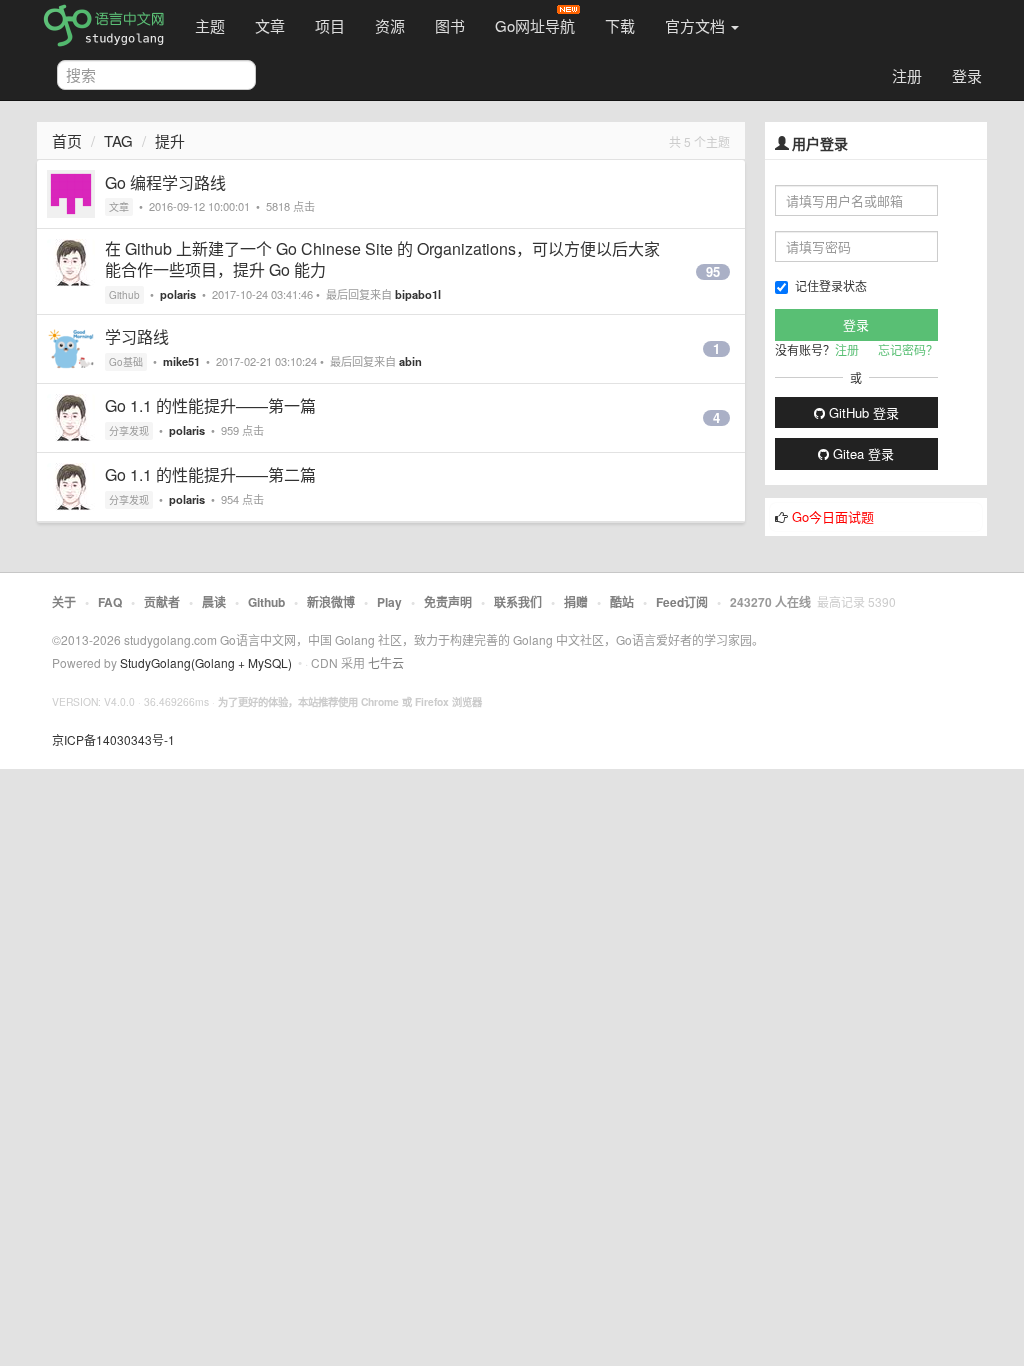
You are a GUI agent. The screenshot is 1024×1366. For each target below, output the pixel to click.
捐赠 (576, 602)
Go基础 (126, 362)
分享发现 (129, 431)
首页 (67, 140)
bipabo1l (418, 294)
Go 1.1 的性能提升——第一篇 (210, 405)
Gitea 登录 (861, 453)
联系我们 (518, 602)
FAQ (110, 602)
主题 (210, 25)
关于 (64, 602)
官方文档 (697, 25)
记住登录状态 (831, 285)
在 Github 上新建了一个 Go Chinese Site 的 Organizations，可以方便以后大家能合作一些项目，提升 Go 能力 (382, 259)
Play (389, 602)
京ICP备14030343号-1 (113, 739)
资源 (390, 25)
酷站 (622, 602)
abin (410, 361)
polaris (178, 294)
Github (124, 295)
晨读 (214, 602)
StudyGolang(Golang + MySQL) (206, 662)
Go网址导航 (535, 25)
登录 (967, 75)
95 (713, 272)
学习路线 (137, 336)
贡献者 (162, 602)
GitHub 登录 (862, 412)
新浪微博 (331, 602)
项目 (330, 25)
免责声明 (448, 602)
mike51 (181, 361)
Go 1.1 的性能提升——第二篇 (210, 474)
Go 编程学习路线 (165, 182)
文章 (270, 25)
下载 (620, 25)
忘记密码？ (908, 349)
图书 (450, 25)
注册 (907, 75)
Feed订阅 (682, 602)
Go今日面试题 (833, 516)
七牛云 (386, 662)
